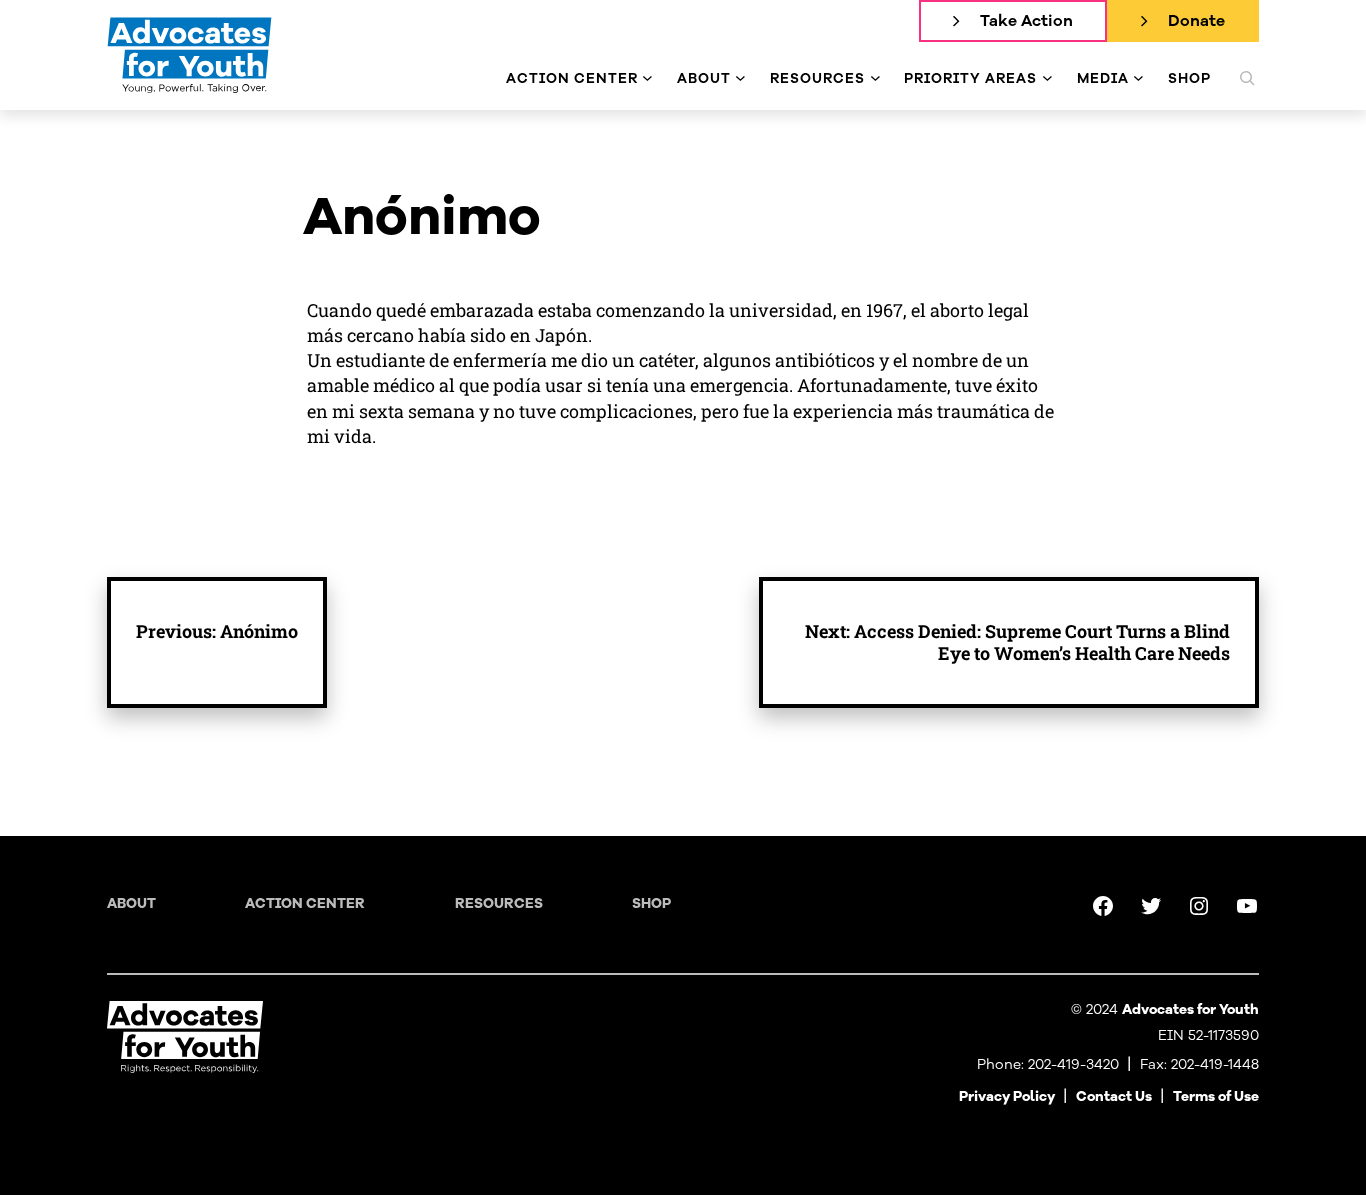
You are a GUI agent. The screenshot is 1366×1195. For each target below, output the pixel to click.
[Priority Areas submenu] (1047, 78)
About (131, 903)
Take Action (1026, 21)
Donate (1196, 21)
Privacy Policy (1007, 1096)
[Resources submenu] (875, 78)
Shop (651, 903)
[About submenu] (740, 78)
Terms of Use (1216, 1096)
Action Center (305, 903)
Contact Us (1114, 1096)
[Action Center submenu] (647, 78)
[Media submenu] (1138, 78)
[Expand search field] (1247, 78)
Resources (499, 903)
